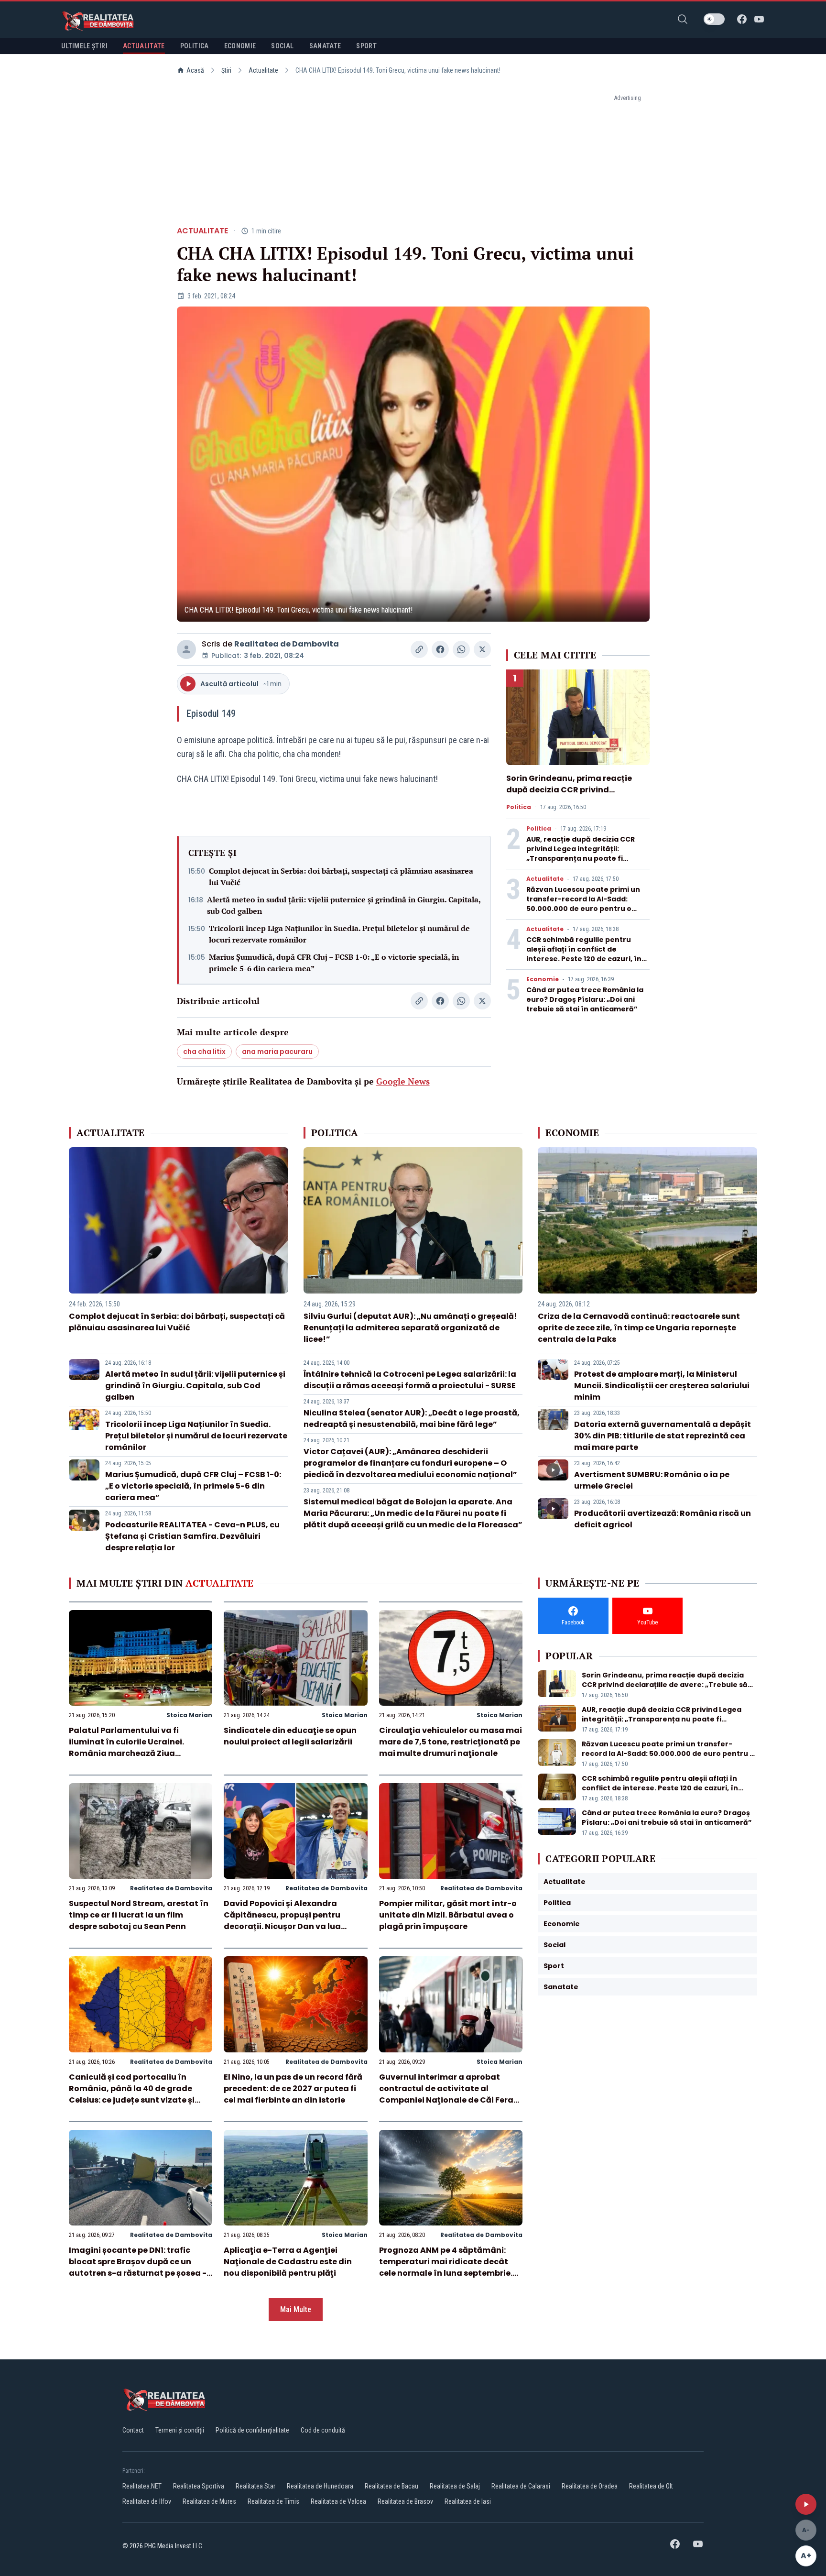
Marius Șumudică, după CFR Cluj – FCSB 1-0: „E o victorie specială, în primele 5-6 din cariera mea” (334, 963)
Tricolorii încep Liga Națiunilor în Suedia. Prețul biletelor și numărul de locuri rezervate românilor (339, 934)
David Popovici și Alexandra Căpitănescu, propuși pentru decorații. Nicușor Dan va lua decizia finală (282, 1921)
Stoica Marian (189, 1715)
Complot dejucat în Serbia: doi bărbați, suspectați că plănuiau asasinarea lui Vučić (341, 877)
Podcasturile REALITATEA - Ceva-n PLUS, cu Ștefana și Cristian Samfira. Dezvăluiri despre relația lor (192, 1536)
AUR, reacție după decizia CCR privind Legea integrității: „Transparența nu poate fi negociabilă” (581, 854)
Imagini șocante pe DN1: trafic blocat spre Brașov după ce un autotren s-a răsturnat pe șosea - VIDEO (138, 2267)
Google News (403, 1081)
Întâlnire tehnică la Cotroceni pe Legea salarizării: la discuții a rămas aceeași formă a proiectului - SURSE (410, 1380)
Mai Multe (296, 2309)
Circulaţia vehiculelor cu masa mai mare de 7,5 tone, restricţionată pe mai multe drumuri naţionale (451, 1742)
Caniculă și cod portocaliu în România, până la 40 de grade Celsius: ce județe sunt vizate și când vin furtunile (132, 2094)
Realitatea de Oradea (590, 2486)
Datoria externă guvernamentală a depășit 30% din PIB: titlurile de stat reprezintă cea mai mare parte (663, 1436)
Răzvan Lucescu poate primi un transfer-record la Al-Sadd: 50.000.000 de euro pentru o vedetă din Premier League (583, 904)
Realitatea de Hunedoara (320, 2486)
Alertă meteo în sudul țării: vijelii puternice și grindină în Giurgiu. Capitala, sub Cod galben (344, 905)
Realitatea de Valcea (338, 2501)
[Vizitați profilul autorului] (186, 649)
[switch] (714, 19)
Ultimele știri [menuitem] (84, 46)
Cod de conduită (323, 2430)
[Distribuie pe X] (482, 649)
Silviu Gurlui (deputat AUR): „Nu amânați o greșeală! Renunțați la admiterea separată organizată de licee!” (410, 1328)
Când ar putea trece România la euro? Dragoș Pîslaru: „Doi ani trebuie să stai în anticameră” (585, 999)
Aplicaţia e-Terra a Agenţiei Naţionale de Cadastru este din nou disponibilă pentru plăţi (288, 2262)
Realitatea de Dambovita (287, 644)
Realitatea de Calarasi (521, 2486)
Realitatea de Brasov (405, 2501)
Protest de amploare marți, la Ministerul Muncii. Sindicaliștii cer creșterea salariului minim (662, 1386)
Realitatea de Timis (273, 2501)
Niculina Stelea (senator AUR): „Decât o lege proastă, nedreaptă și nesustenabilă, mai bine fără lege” (412, 1419)
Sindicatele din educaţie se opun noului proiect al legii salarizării (290, 1736)
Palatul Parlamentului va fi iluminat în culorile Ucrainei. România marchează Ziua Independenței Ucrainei (126, 1748)
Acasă (195, 70)
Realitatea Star (255, 2486)
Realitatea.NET (142, 2486)
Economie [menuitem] (240, 46)
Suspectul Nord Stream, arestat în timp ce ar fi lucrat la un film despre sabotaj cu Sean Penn (139, 1915)
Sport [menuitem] (366, 46)
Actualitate (263, 70)
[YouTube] (759, 19)
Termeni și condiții (180, 2430)
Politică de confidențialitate (252, 2430)
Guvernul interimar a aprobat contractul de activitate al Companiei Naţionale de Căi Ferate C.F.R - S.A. (451, 2094)
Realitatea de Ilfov (147, 2501)
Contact (133, 2430)
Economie (543, 979)
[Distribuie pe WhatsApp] (461, 649)
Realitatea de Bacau (391, 2486)
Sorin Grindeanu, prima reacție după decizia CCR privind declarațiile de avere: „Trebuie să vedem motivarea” (573, 795)
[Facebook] (742, 19)
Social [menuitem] (282, 46)
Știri (226, 70)
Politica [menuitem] (195, 46)
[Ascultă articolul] (806, 2504)
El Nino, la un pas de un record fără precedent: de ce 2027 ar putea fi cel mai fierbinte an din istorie (293, 2088)
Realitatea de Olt (651, 2486)
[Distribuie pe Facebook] (440, 649)
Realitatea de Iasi (468, 2501)
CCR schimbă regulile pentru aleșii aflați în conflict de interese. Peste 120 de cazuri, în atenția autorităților (584, 954)
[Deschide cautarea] (683, 19)
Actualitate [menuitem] (144, 46)
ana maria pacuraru (277, 1052)
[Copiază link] (419, 649)
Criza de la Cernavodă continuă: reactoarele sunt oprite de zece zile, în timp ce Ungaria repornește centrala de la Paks (639, 1328)
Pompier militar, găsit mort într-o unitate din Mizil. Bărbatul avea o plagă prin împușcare (448, 1915)
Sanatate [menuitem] (325, 46)
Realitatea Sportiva (199, 2486)
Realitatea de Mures (209, 2501)
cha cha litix (204, 1052)
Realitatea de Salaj (455, 2486)
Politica (519, 807)
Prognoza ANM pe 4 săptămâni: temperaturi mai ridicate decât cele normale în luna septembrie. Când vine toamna (446, 2267)
